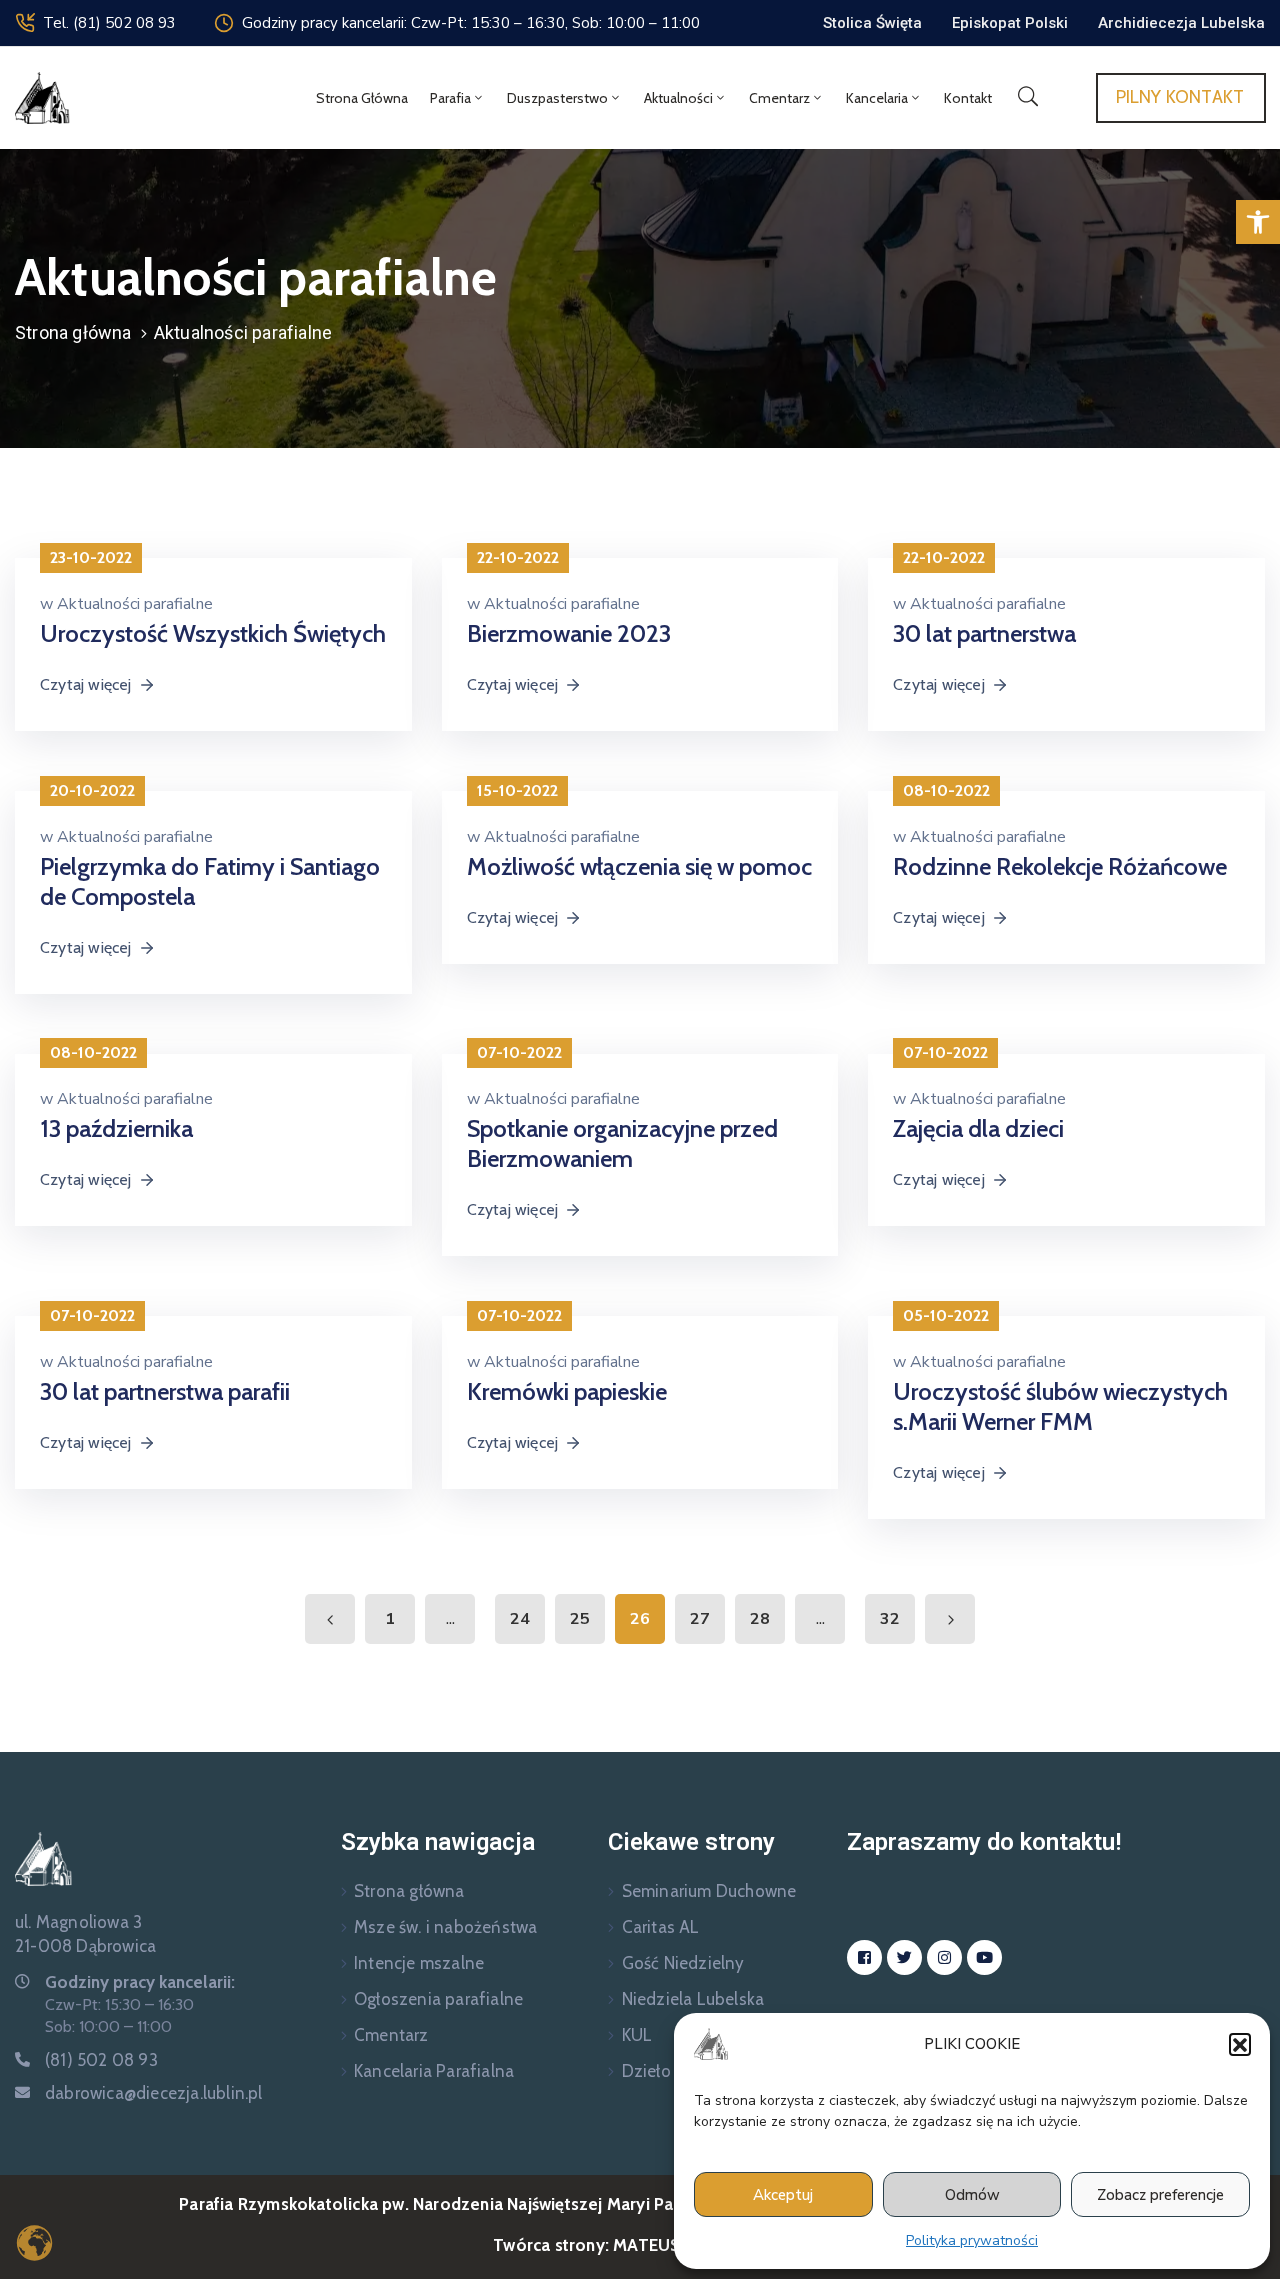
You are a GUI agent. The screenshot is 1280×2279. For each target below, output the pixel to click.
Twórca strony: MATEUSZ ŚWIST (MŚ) (640, 2245)
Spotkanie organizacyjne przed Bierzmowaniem (622, 1143)
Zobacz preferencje (1160, 2195)
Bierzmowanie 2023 (569, 633)
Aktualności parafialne (135, 604)
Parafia (450, 98)
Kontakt (968, 98)
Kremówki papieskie (567, 1391)
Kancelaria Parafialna (434, 2071)
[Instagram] (944, 1957)
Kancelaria (877, 98)
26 (640, 1619)
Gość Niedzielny (683, 1963)
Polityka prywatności (972, 2240)
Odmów (972, 2195)
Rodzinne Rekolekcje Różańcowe (1060, 866)
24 (520, 1619)
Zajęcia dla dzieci (978, 1128)
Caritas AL (661, 1927)
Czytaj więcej (86, 684)
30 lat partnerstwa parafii (165, 1391)
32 (890, 1619)
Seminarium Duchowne (709, 1891)
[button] (1258, 222)
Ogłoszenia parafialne (438, 1999)
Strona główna (362, 98)
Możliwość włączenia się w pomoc (639, 866)
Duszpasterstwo (557, 98)
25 (580, 1619)
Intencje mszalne (419, 1963)
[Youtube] (984, 1957)
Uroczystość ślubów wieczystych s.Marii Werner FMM (1060, 1406)
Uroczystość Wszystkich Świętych (213, 633)
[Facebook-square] (864, 1957)
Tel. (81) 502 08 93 (109, 23)
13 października (116, 1128)
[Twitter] (904, 1957)
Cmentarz (779, 98)
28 (760, 1619)
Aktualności (678, 98)
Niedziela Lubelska (693, 1999)
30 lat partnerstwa (984, 633)
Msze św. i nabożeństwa (445, 1927)
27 (700, 1619)
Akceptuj (783, 2195)
